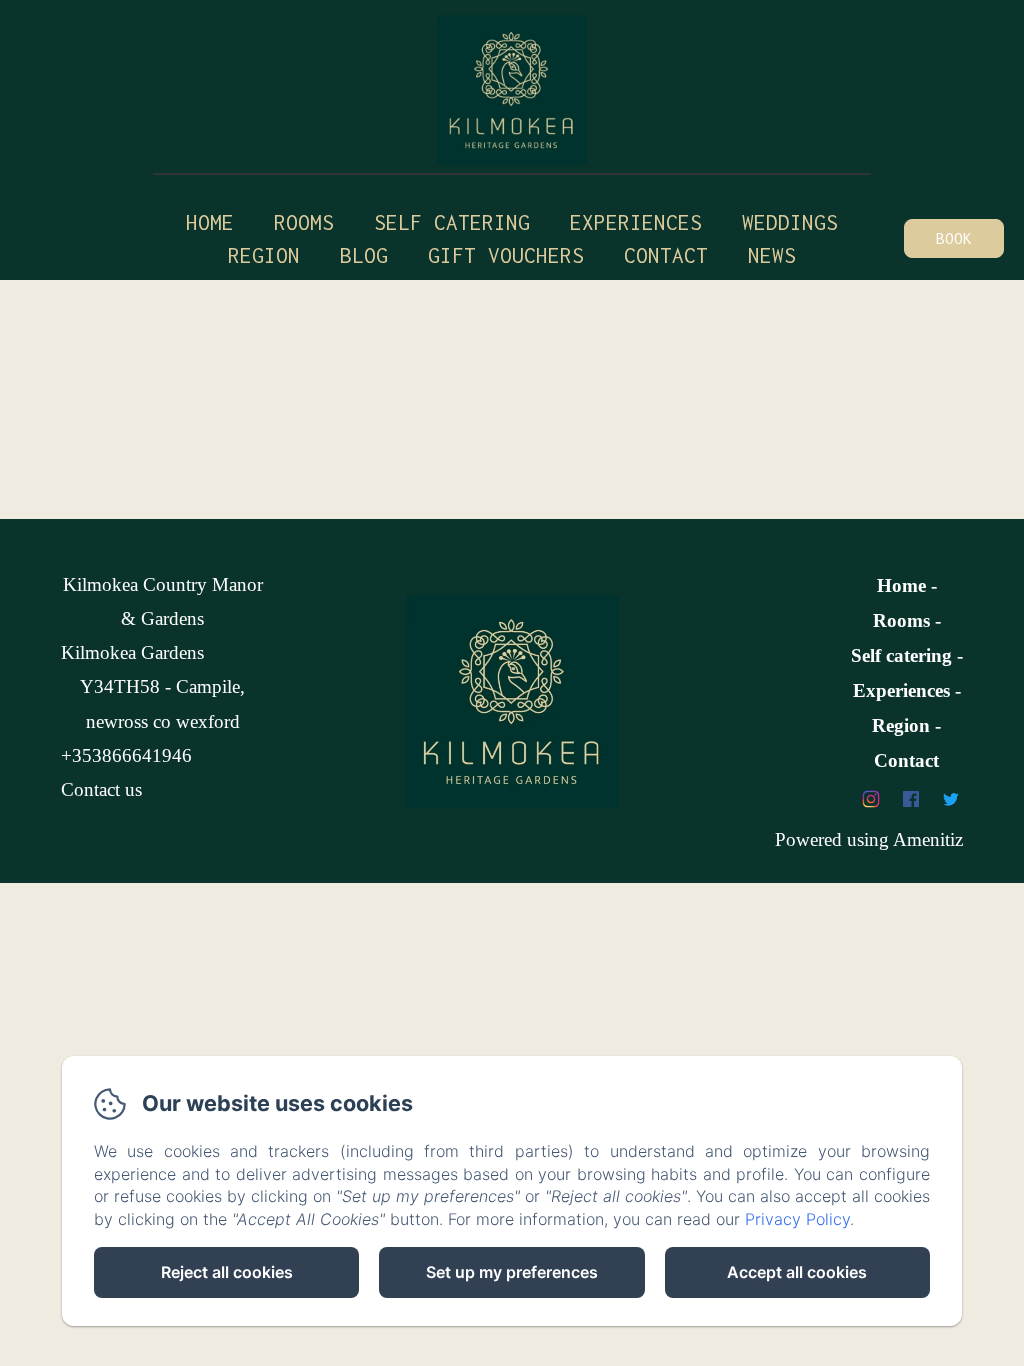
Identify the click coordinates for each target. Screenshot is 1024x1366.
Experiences (901, 690)
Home (210, 222)
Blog (364, 255)
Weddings (790, 222)
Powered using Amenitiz (869, 839)
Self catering (452, 222)
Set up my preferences (512, 1272)
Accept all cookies (797, 1272)
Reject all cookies (227, 1272)
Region (264, 255)
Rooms (304, 222)
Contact (666, 255)
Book (954, 238)
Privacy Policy (797, 1219)
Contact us (101, 789)
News (772, 255)
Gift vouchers (506, 255)
